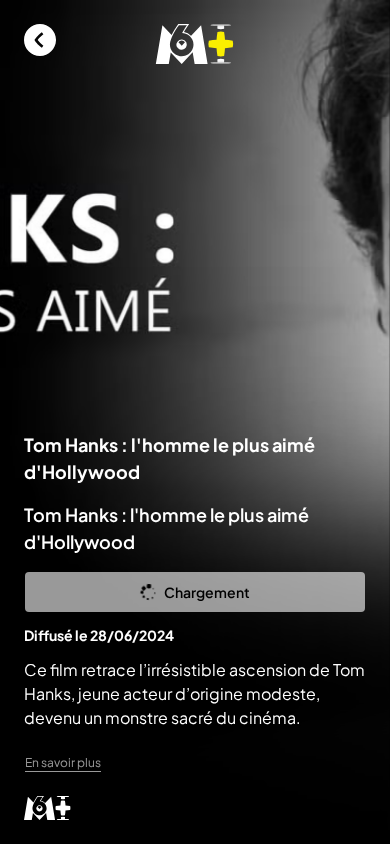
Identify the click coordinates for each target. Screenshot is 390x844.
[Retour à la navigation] (40, 40)
